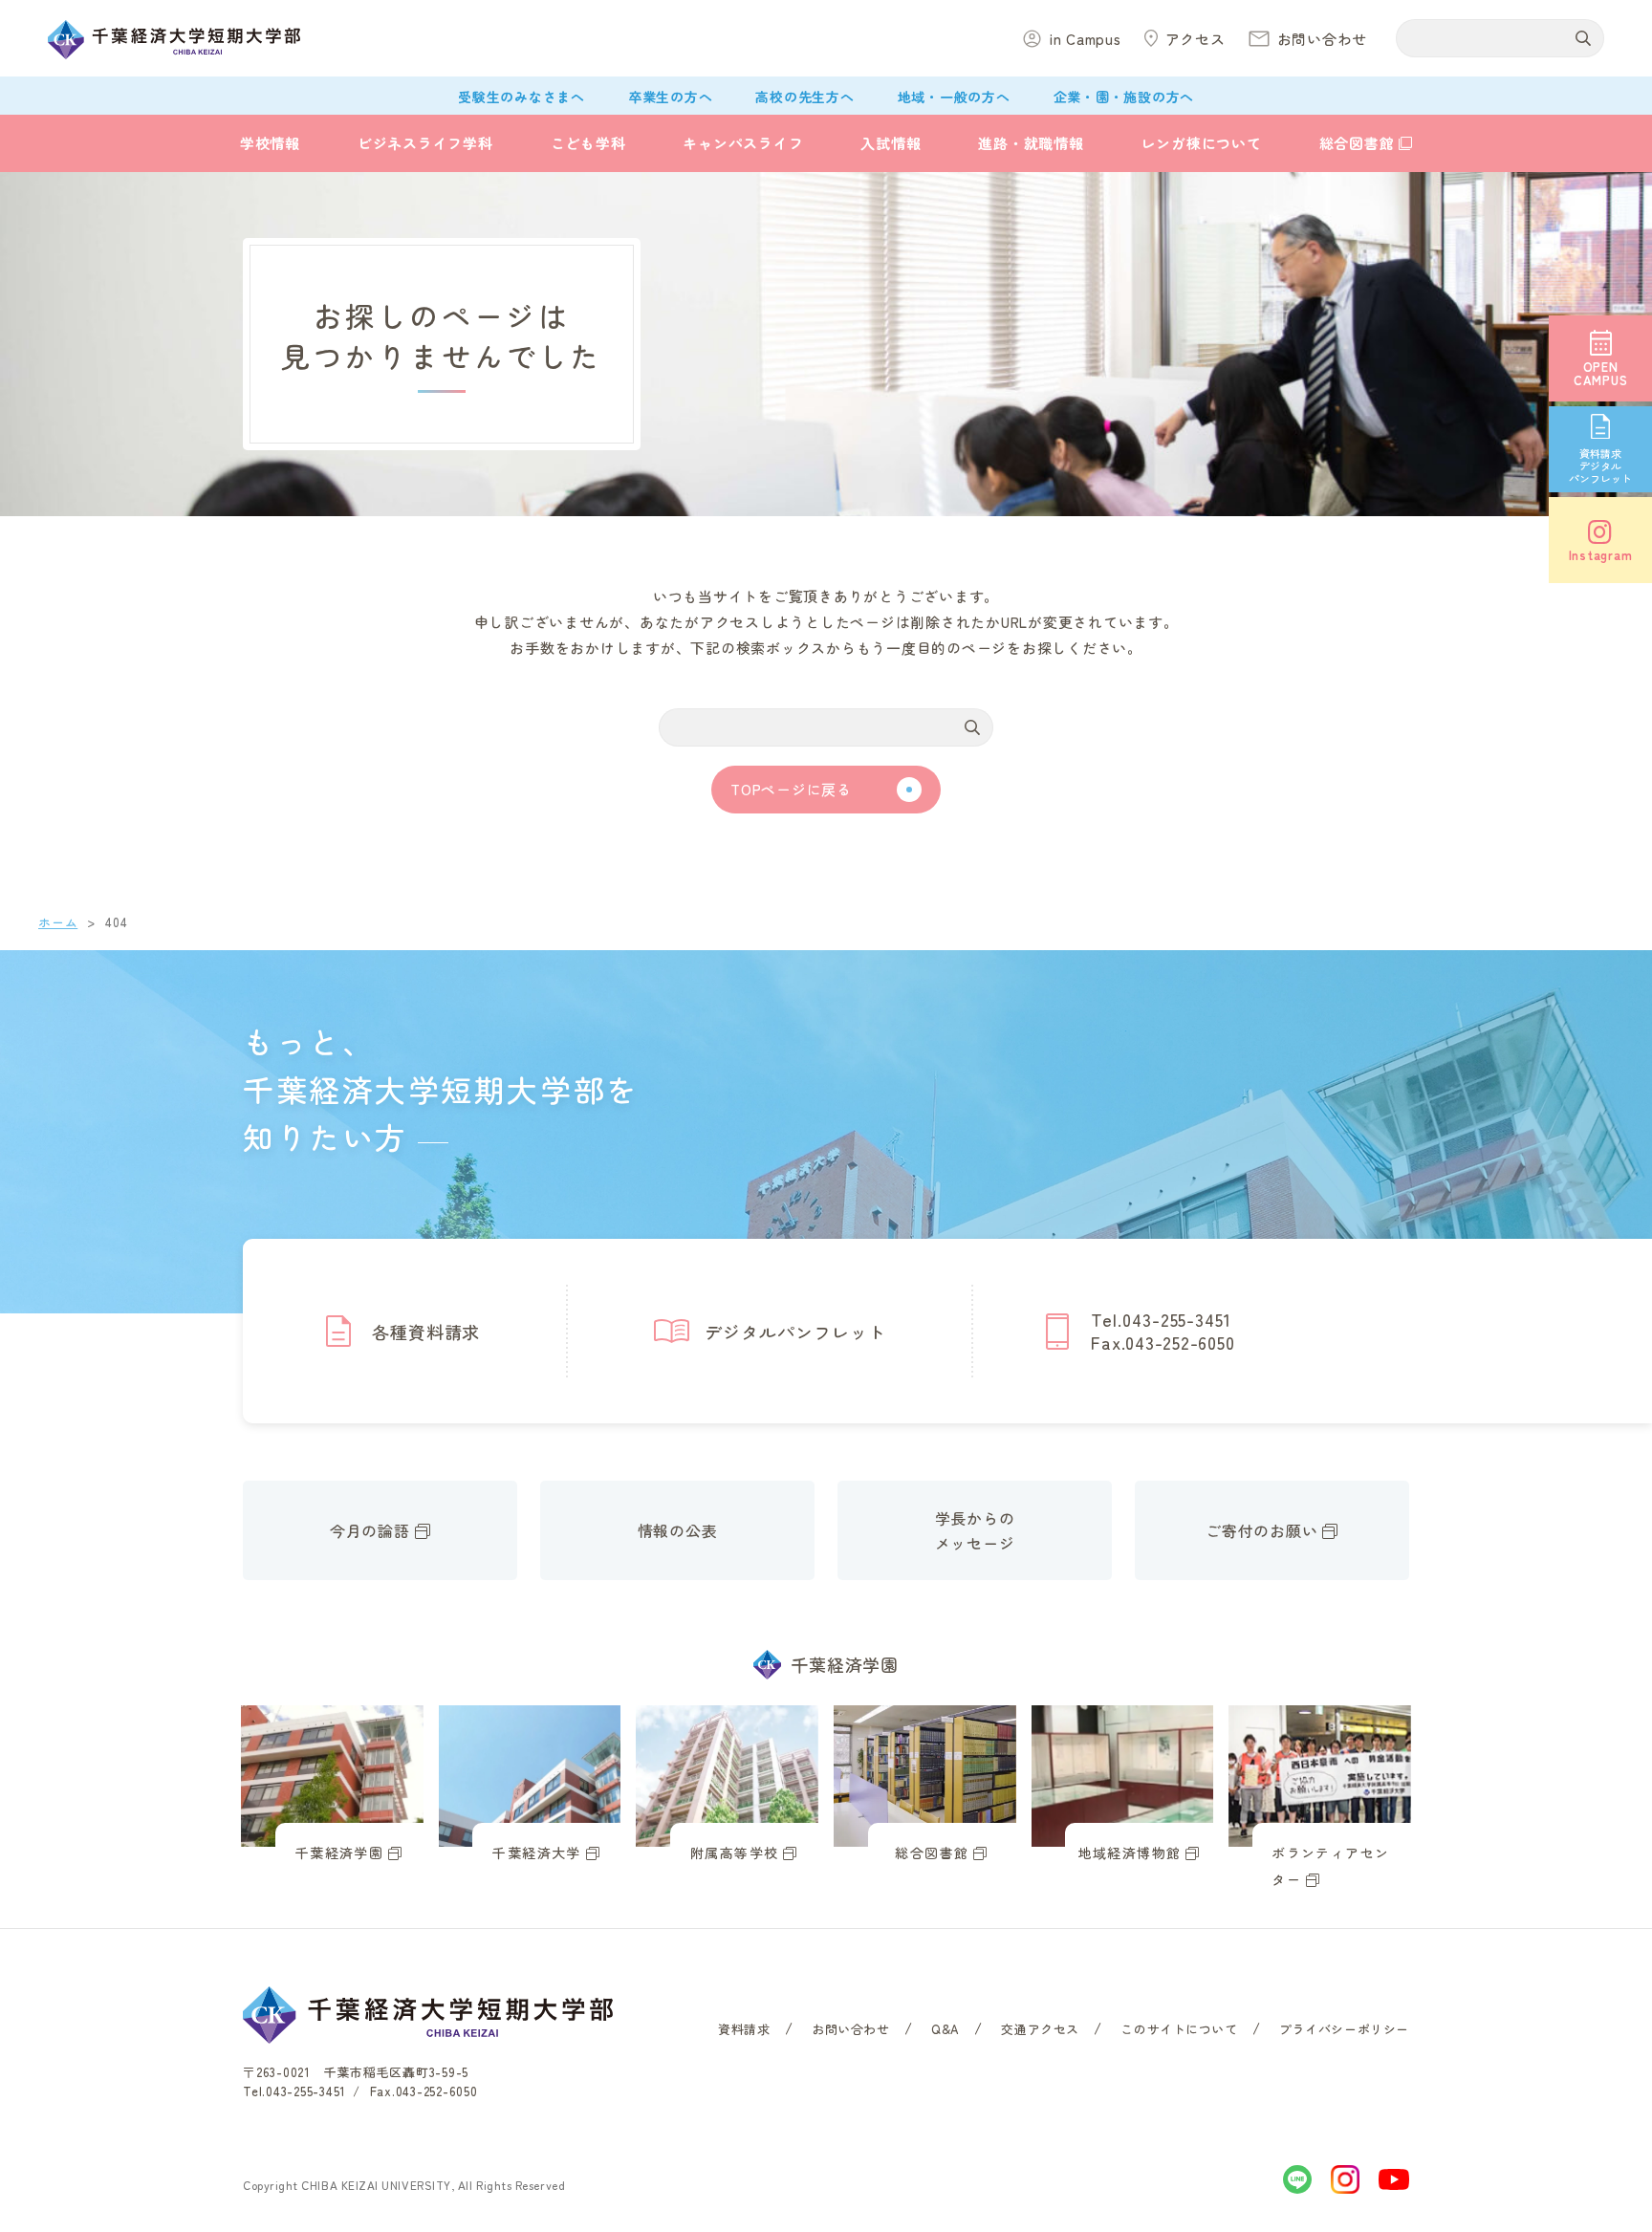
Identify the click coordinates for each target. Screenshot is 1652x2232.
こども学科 (588, 143)
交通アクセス (1040, 2029)
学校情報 (270, 143)
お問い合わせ (851, 2029)
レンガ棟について (1202, 143)
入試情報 (891, 143)
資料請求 (744, 2029)
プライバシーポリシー (1344, 2029)
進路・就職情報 (1031, 143)
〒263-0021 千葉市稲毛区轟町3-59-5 (356, 2072)
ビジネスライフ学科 (425, 143)
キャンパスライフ (743, 143)
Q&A (946, 2029)
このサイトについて (1179, 2029)
